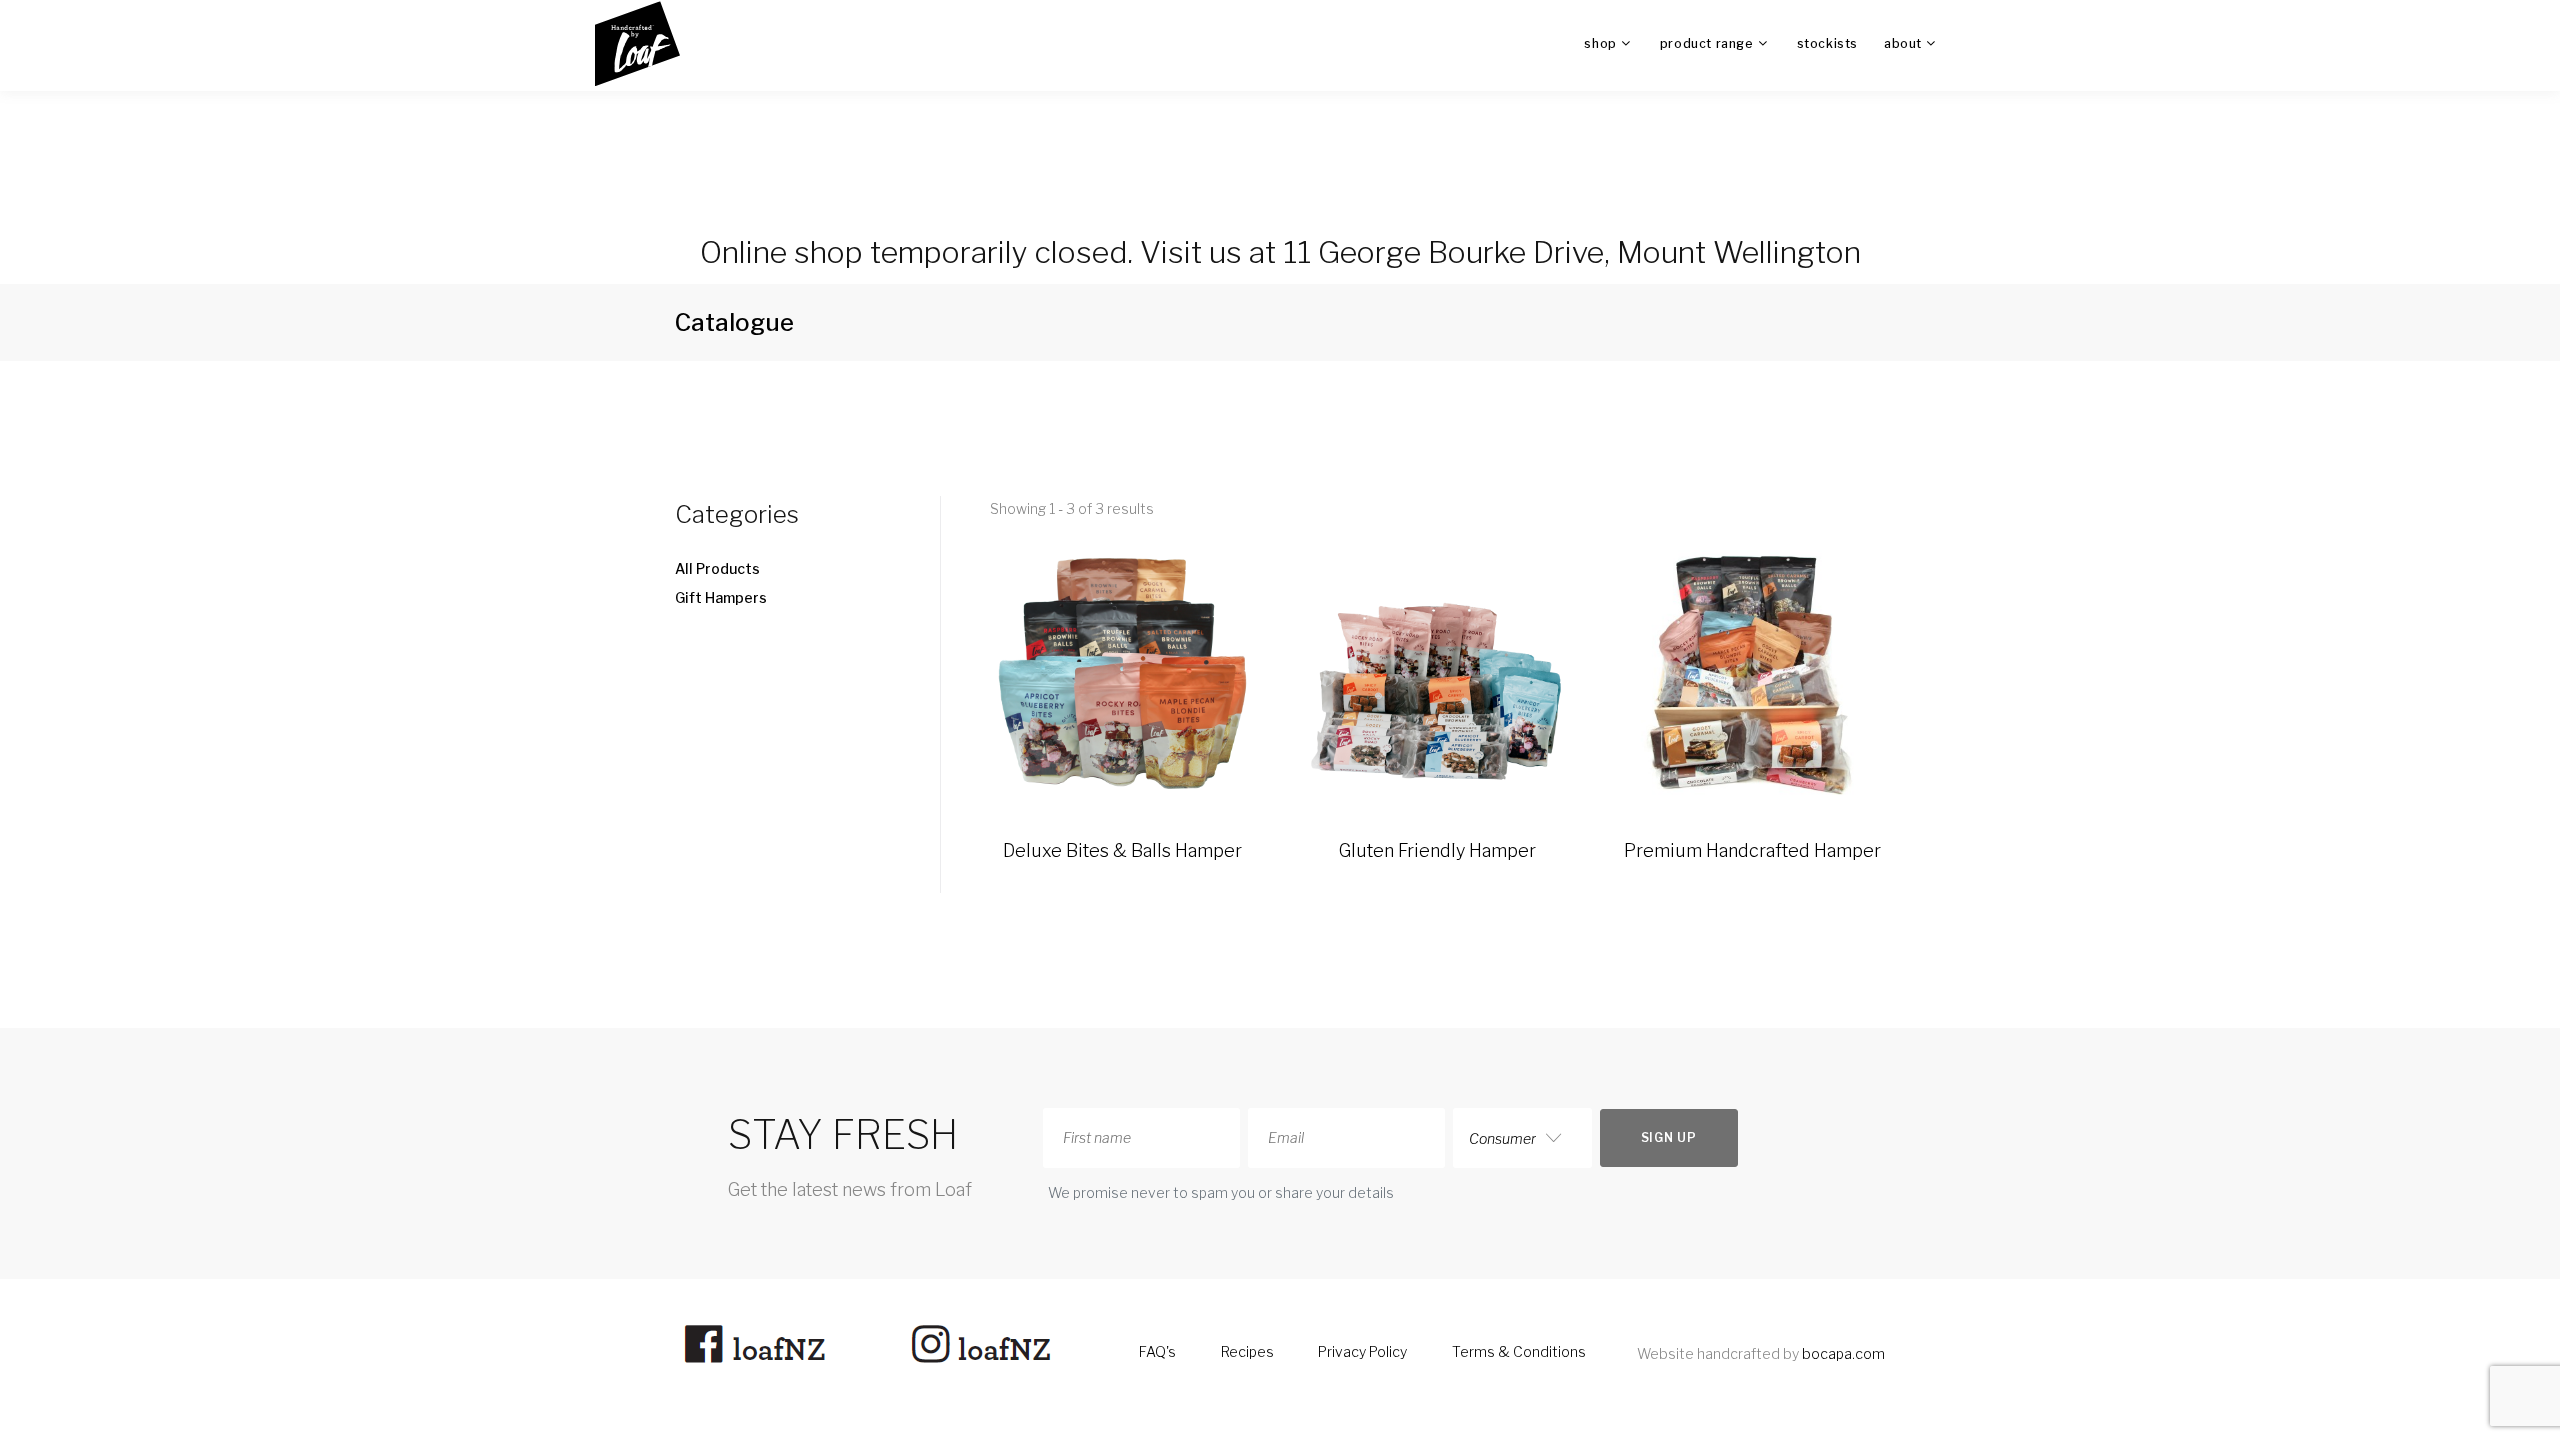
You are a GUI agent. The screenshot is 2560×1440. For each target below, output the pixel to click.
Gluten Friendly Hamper (1437, 850)
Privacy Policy (1362, 1351)
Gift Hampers (721, 597)
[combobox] (1522, 1138)
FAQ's (1157, 1351)
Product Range (1707, 43)
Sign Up (1669, 1137)
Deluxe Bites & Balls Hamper (1122, 850)
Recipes (1247, 1351)
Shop (1600, 43)
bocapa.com (1843, 1353)
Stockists (1827, 43)
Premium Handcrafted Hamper (1752, 850)
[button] (782, 514)
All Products (717, 568)
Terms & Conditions (1519, 1351)
